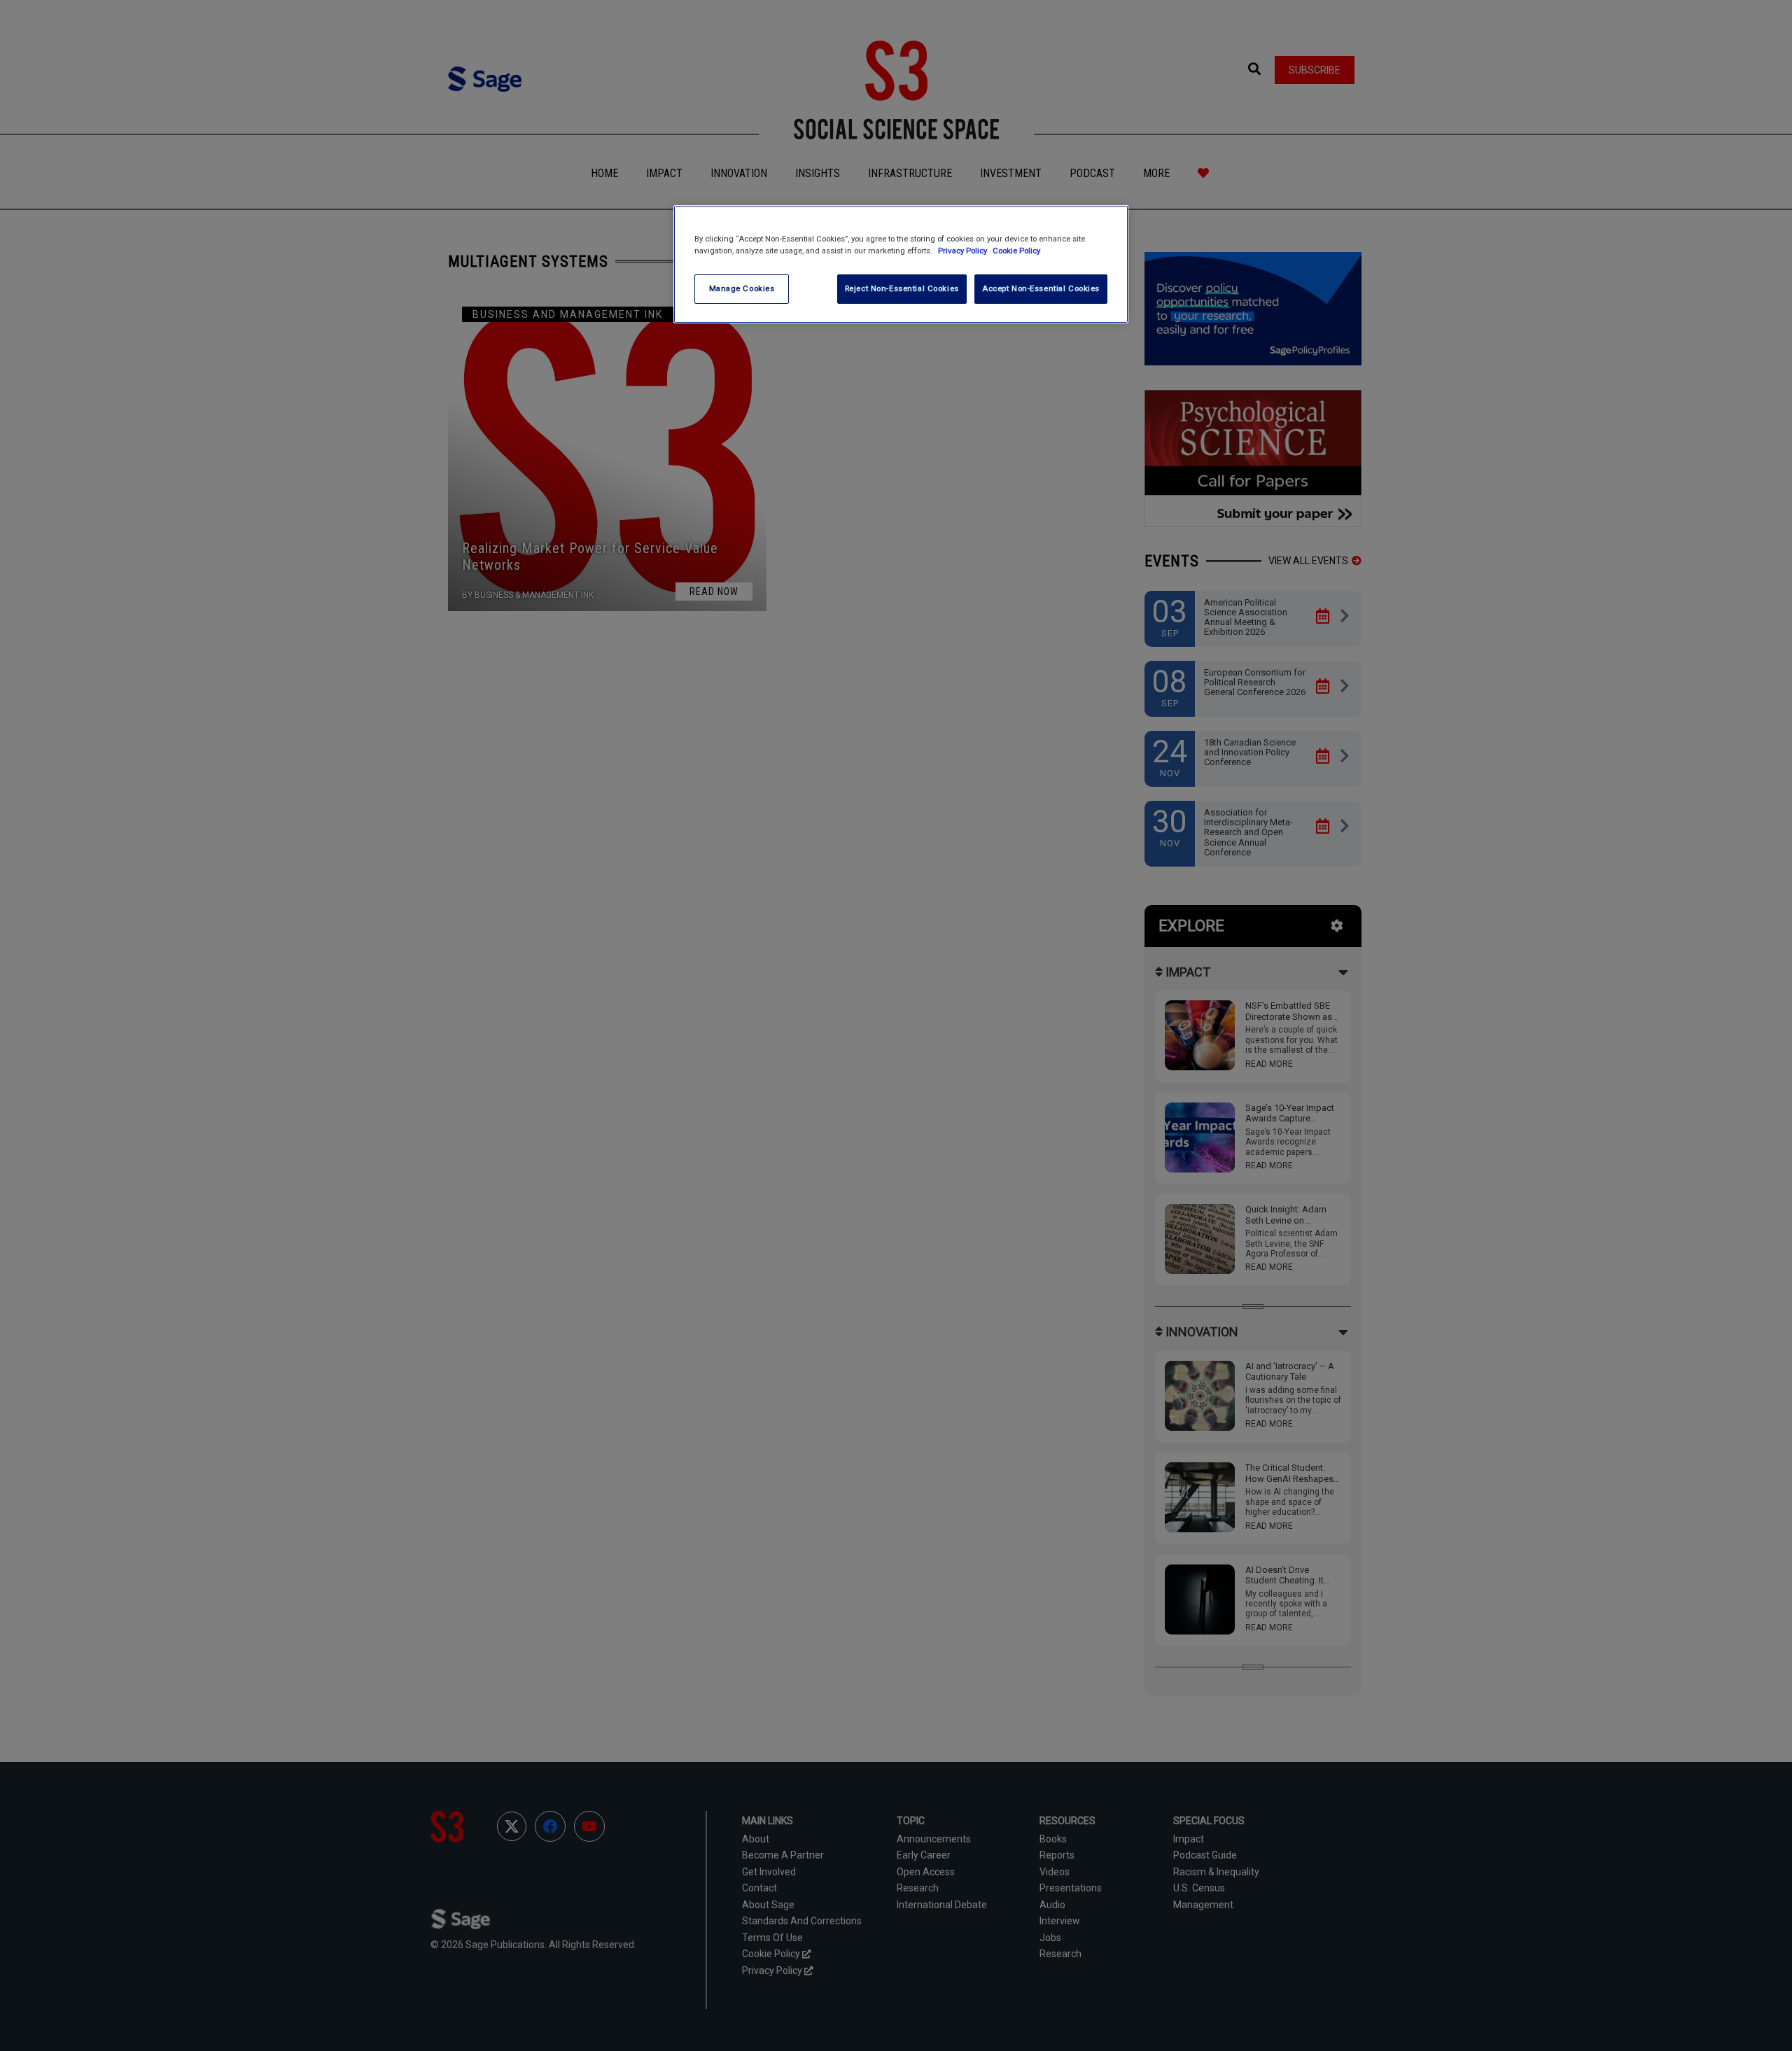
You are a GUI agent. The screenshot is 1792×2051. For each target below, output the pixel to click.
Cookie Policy (1016, 251)
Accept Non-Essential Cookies (1041, 288)
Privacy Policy (964, 251)
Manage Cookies (742, 288)
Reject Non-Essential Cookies (902, 288)
